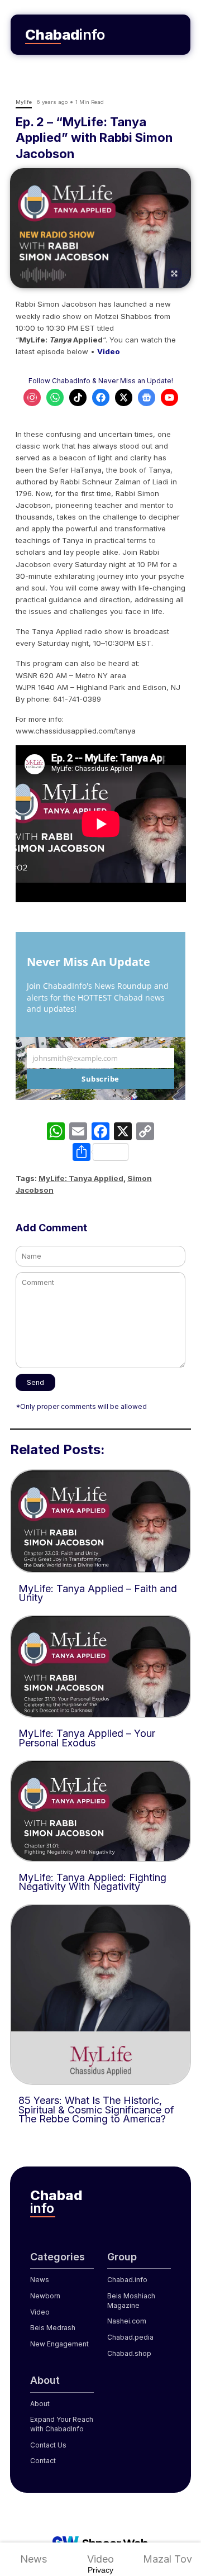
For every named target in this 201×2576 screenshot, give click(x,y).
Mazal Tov (167, 2559)
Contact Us (48, 2445)
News (33, 2559)
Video (100, 2559)
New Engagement (59, 2344)
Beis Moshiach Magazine (131, 2301)
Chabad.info (127, 2280)
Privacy (100, 2570)
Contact (43, 2461)
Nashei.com (127, 2321)
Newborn (45, 2296)
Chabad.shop (129, 2353)
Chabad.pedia (130, 2337)
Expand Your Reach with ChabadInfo (62, 2424)
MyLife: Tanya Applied (81, 1178)
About (40, 2404)
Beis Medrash (53, 2328)
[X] (123, 1133)
